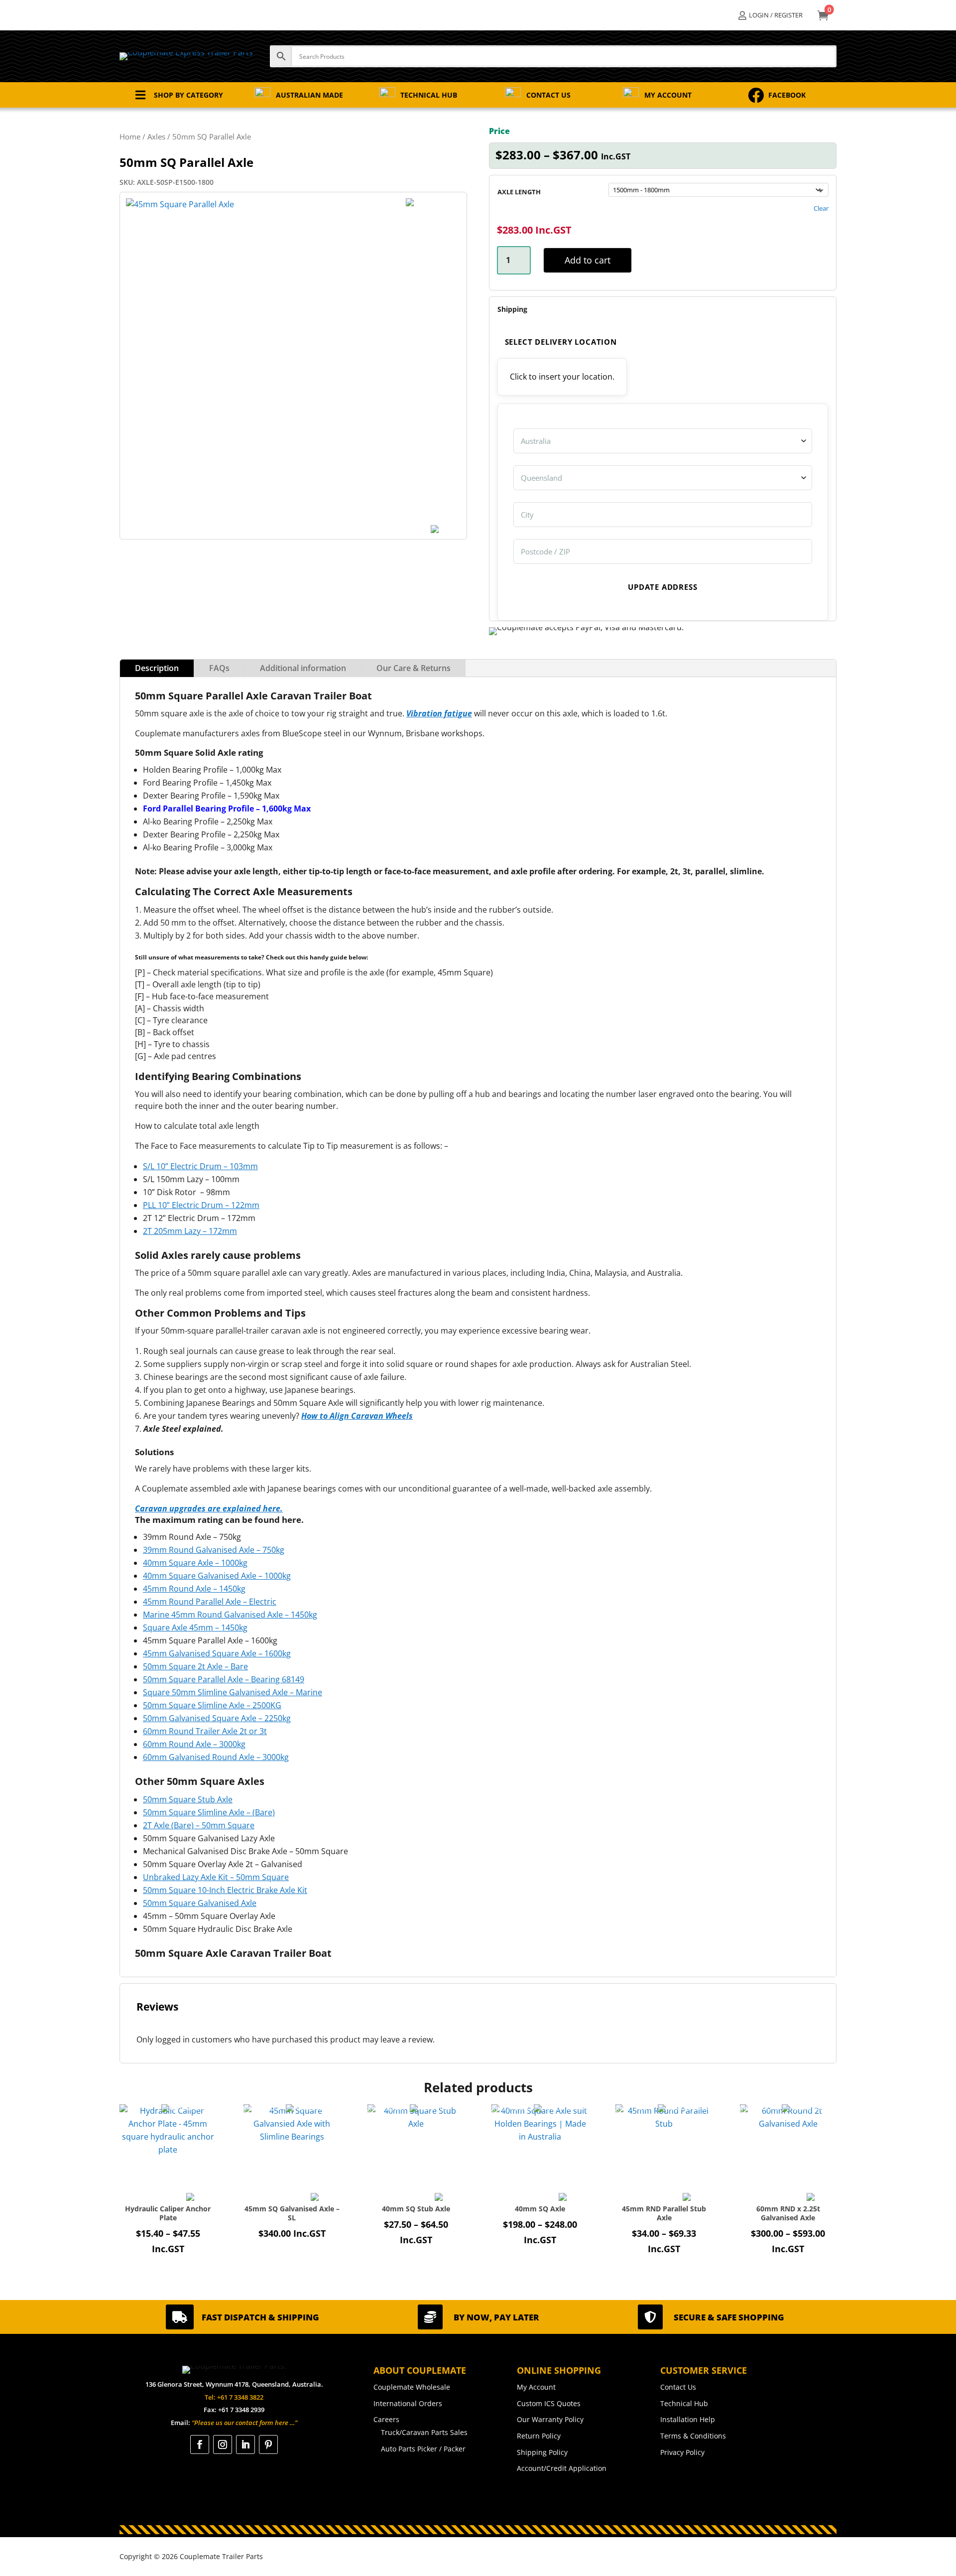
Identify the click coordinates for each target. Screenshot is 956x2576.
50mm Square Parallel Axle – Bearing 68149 (224, 1679)
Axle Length (519, 192)
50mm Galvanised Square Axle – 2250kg (217, 1718)
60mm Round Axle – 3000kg (194, 1744)
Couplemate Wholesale (412, 2387)
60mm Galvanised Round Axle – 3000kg (216, 1757)
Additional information (303, 668)
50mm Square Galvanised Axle (200, 1903)
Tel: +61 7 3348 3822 (234, 2397)
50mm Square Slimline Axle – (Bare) (209, 1812)
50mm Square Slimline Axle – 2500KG (212, 1705)
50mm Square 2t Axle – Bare (195, 1666)
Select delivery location (561, 342)
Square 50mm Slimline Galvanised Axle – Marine (233, 1692)
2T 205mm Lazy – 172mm (190, 1231)
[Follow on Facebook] (200, 2444)
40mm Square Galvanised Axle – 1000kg (217, 1576)
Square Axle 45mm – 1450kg (195, 1627)
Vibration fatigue (439, 713)
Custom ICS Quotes (549, 2403)
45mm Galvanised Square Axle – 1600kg (217, 1653)
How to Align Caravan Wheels (357, 1416)
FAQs (219, 668)
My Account (536, 2387)
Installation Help (688, 2419)
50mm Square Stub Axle (188, 1799)
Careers (386, 2419)
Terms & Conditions (693, 2436)
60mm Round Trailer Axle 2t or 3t (205, 1731)
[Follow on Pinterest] (268, 2444)
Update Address (662, 587)
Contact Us (678, 2387)
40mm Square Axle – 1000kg (195, 1563)
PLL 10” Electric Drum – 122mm (201, 1205)
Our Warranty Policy (550, 2419)
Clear (821, 208)
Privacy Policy (682, 2452)
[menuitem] (771, 15)
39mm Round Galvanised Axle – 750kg (214, 1550)
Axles (156, 136)
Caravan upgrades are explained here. (209, 1508)
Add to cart (588, 260)
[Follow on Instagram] (223, 2444)
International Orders (408, 2403)
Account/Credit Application (562, 2468)
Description (157, 668)
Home (130, 136)
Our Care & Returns (414, 668)
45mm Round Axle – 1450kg (194, 1589)
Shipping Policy (542, 2452)
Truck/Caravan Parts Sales (424, 2432)
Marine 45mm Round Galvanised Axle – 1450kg (230, 1615)
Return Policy (539, 2436)
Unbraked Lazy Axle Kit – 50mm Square (216, 1877)
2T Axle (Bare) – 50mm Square (199, 1825)
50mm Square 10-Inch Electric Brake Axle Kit (225, 1890)
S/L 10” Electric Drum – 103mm (200, 1166)
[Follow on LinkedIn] (245, 2444)
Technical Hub (684, 2403)
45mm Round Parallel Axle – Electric (210, 1602)
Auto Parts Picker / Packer (423, 2449)
